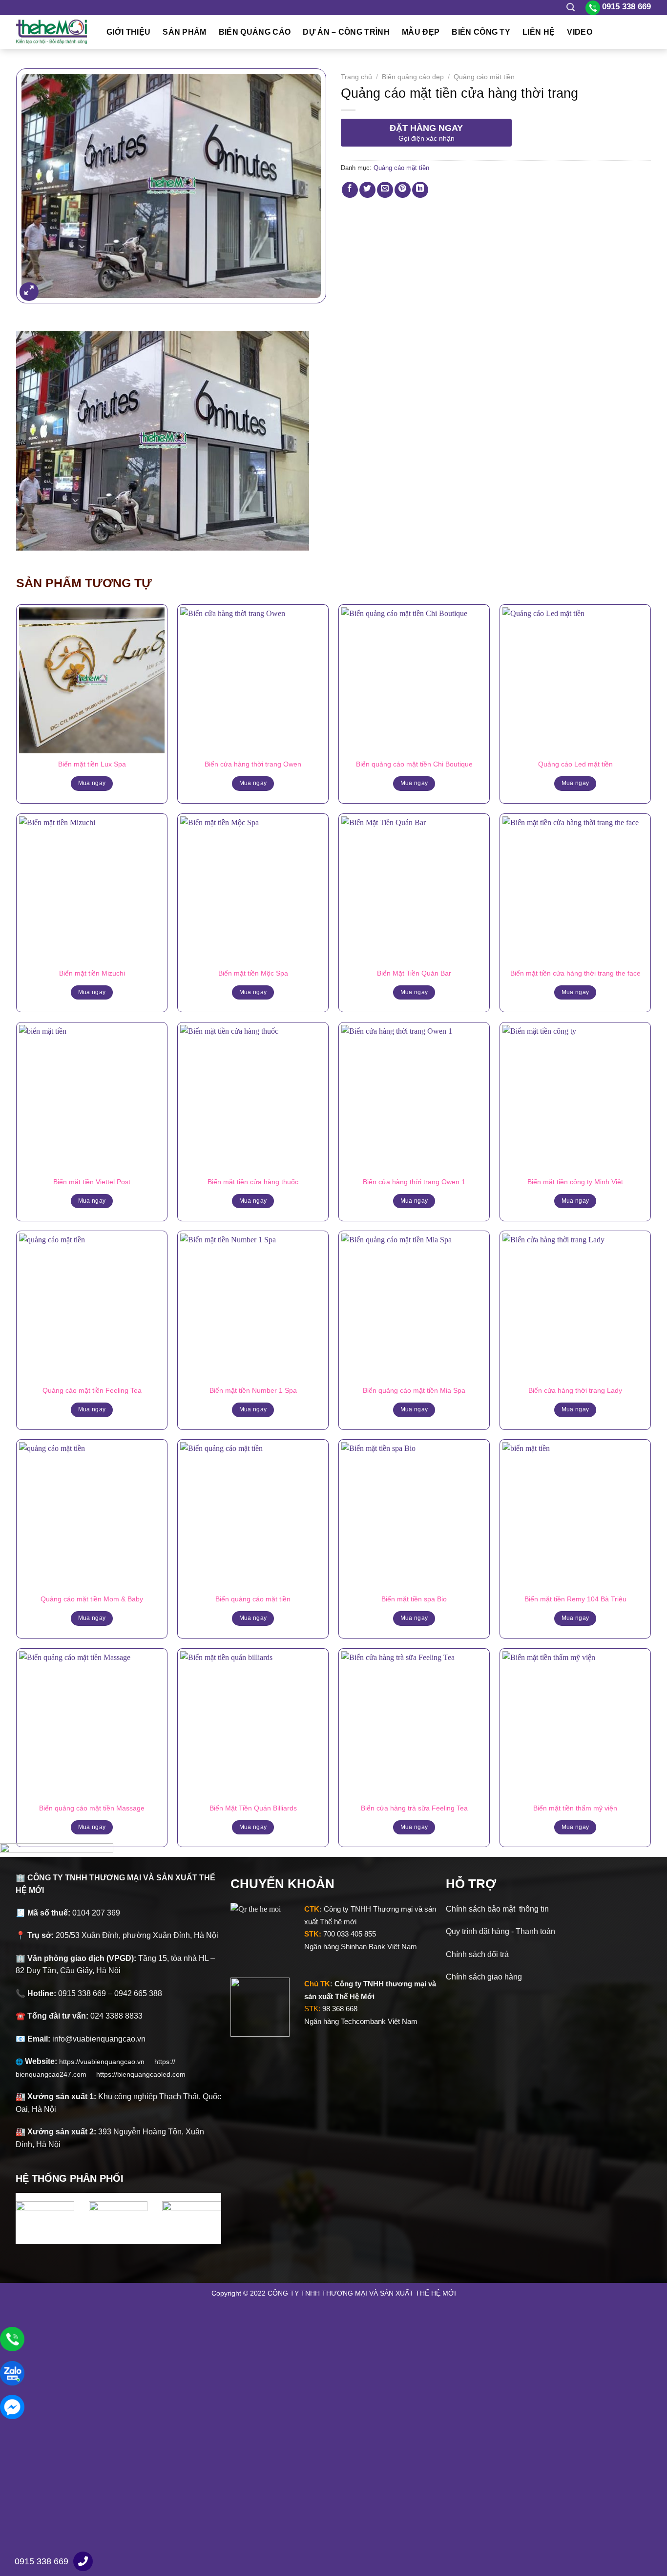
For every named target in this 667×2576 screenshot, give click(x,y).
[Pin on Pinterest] (403, 190)
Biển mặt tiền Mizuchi (92, 973)
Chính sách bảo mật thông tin (497, 1909)
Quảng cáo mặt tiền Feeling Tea (92, 1390)
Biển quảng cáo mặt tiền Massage (92, 1808)
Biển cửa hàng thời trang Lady (575, 1390)
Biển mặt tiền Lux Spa (92, 764)
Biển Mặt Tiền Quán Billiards (253, 1808)
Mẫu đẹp (421, 32)
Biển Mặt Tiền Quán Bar (414, 973)
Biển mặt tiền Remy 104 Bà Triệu (575, 1599)
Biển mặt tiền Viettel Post (92, 1182)
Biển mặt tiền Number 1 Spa (253, 1390)
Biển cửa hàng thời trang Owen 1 (414, 1182)
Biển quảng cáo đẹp (413, 77)
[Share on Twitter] (367, 190)
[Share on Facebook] (350, 190)
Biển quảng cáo (255, 32)
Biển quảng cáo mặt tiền (253, 1599)
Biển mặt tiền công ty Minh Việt (575, 1182)
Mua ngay (92, 783)
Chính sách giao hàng (484, 1977)
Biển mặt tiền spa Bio (414, 1599)
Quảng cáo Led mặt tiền (575, 764)
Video (580, 32)
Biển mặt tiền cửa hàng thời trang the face (575, 973)
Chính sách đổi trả (477, 1954)
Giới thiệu (128, 32)
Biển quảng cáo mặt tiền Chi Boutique (414, 764)
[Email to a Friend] (385, 190)
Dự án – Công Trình (346, 32)
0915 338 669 (42, 2561)
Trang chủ (356, 77)
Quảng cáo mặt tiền (484, 77)
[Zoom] (29, 292)
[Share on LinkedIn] (420, 190)
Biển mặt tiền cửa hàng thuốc (253, 1182)
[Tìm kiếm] (571, 8)
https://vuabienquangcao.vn (107, 2062)
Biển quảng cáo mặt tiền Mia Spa (414, 1390)
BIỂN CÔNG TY (481, 32)
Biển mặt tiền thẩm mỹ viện (575, 1808)
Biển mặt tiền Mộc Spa (253, 973)
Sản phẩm (185, 32)
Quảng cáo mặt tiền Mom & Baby (92, 1599)
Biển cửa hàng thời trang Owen (253, 764)
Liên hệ (539, 32)
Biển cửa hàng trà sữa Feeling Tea (414, 1808)
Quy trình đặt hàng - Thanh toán (500, 1931)
